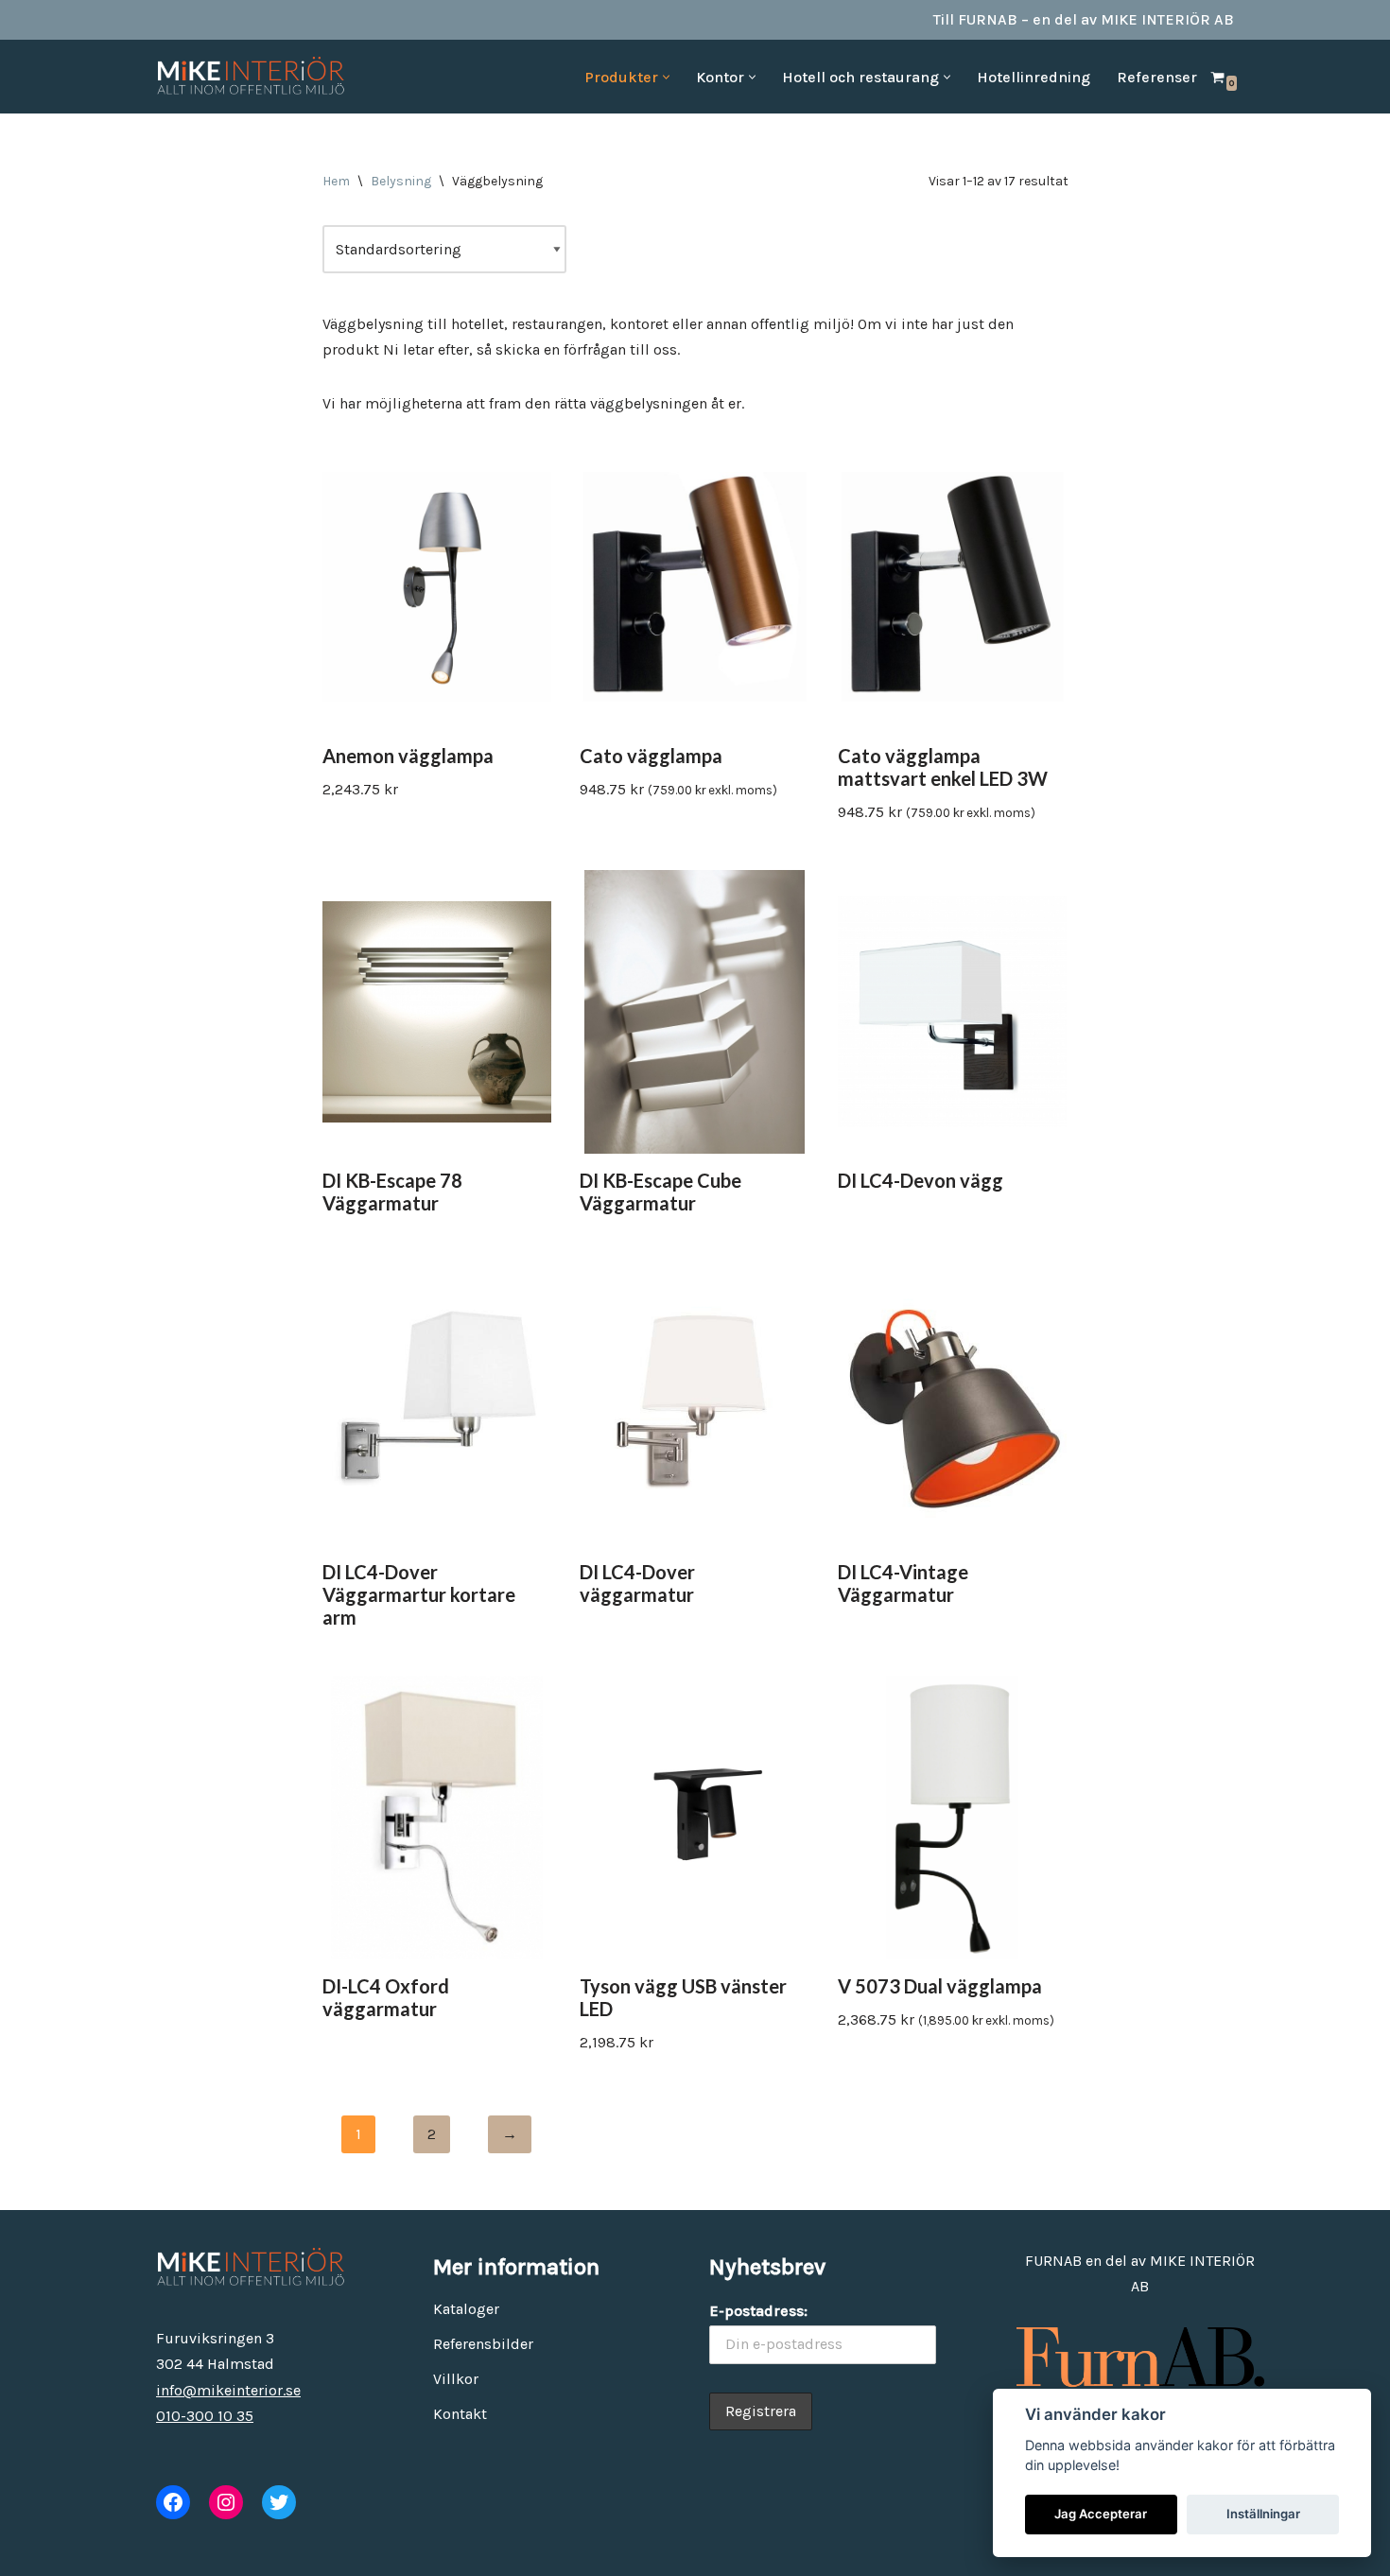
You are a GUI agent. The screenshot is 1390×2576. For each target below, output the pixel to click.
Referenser (1157, 77)
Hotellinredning (1034, 77)
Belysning (401, 181)
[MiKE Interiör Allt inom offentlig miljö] (251, 77)
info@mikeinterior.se (228, 2390)
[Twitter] (279, 2502)
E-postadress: (758, 2311)
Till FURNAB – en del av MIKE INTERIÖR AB (1084, 19)
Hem (336, 181)
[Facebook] (173, 2502)
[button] (666, 77)
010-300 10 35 (205, 2416)
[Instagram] (226, 2502)
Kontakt (460, 2414)
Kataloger (466, 2309)
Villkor (456, 2379)
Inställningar (1263, 2514)
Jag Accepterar (1101, 2514)
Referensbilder (483, 2344)
